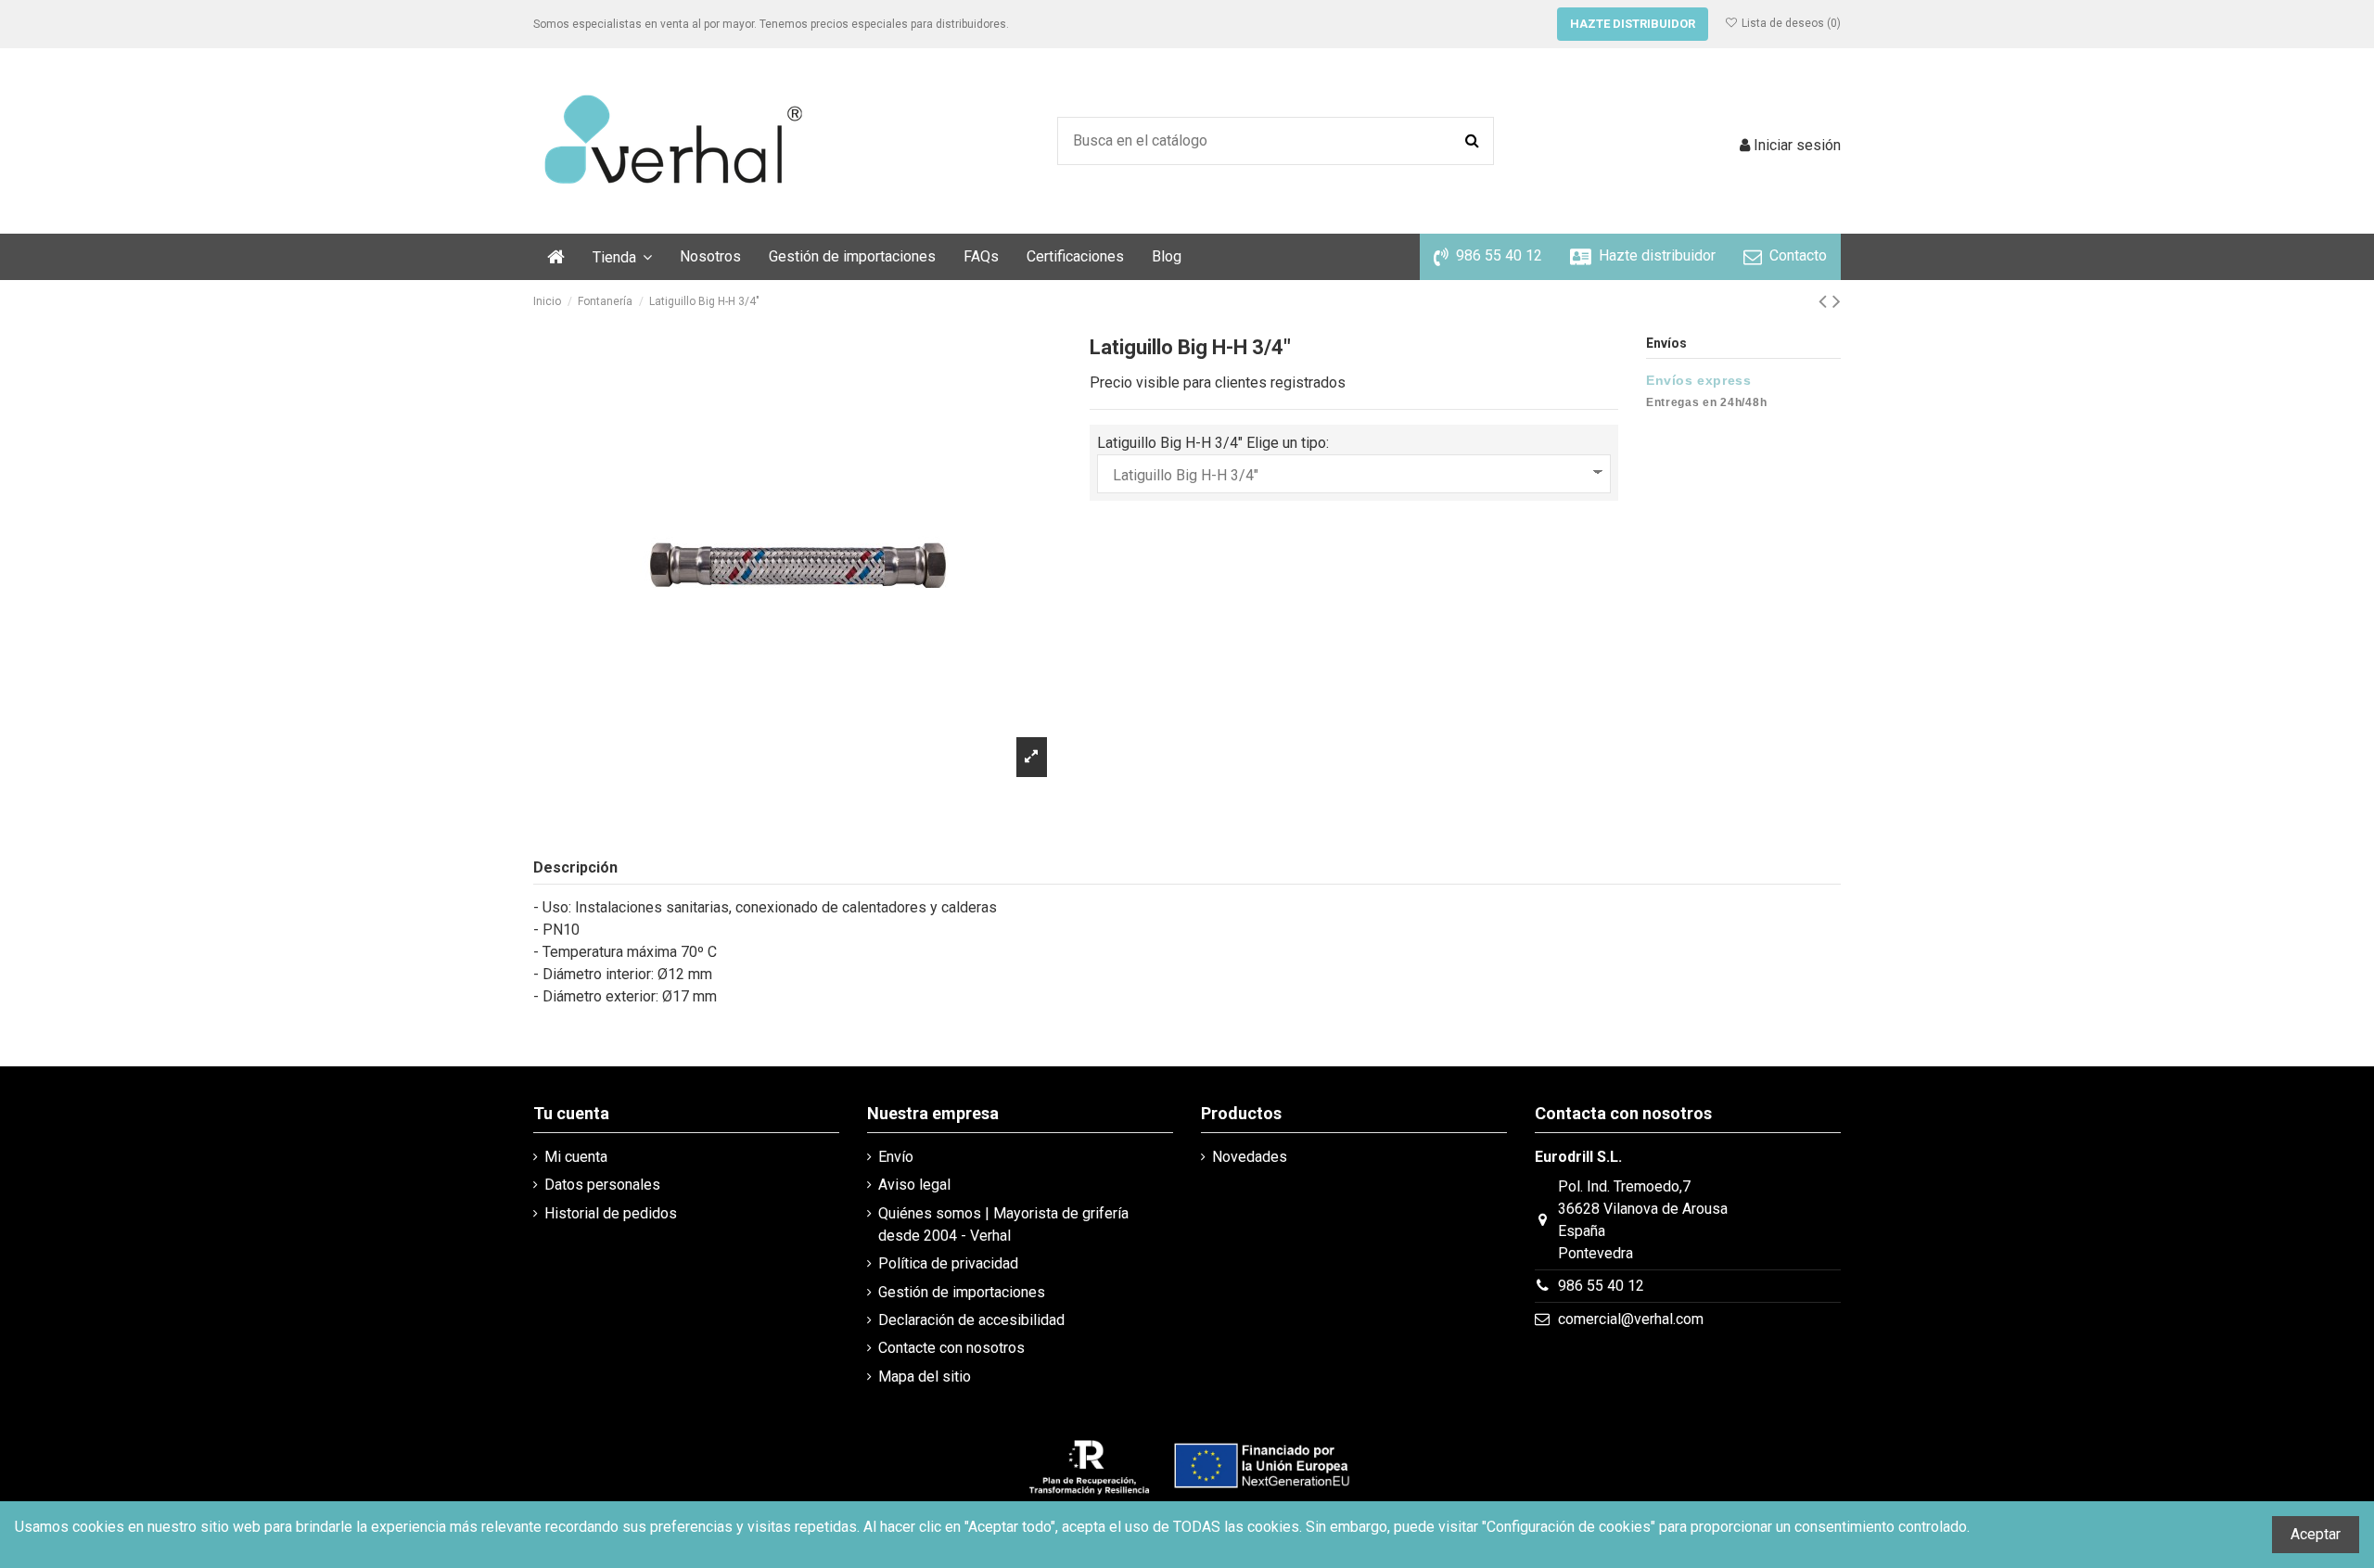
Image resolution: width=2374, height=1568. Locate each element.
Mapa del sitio (925, 1377)
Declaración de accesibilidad (971, 1320)
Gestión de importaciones (962, 1292)
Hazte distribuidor (1633, 24)
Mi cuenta (576, 1157)
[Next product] (1837, 301)
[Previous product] (1825, 301)
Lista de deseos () (1790, 23)
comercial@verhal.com (1631, 1319)
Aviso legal (914, 1185)
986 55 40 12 (1601, 1286)
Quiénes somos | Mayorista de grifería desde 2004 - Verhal (1003, 1224)
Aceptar (2316, 1534)
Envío (896, 1157)
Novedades (1250, 1157)
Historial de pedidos (611, 1213)
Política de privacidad (948, 1263)
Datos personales (602, 1185)
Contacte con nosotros (951, 1348)
